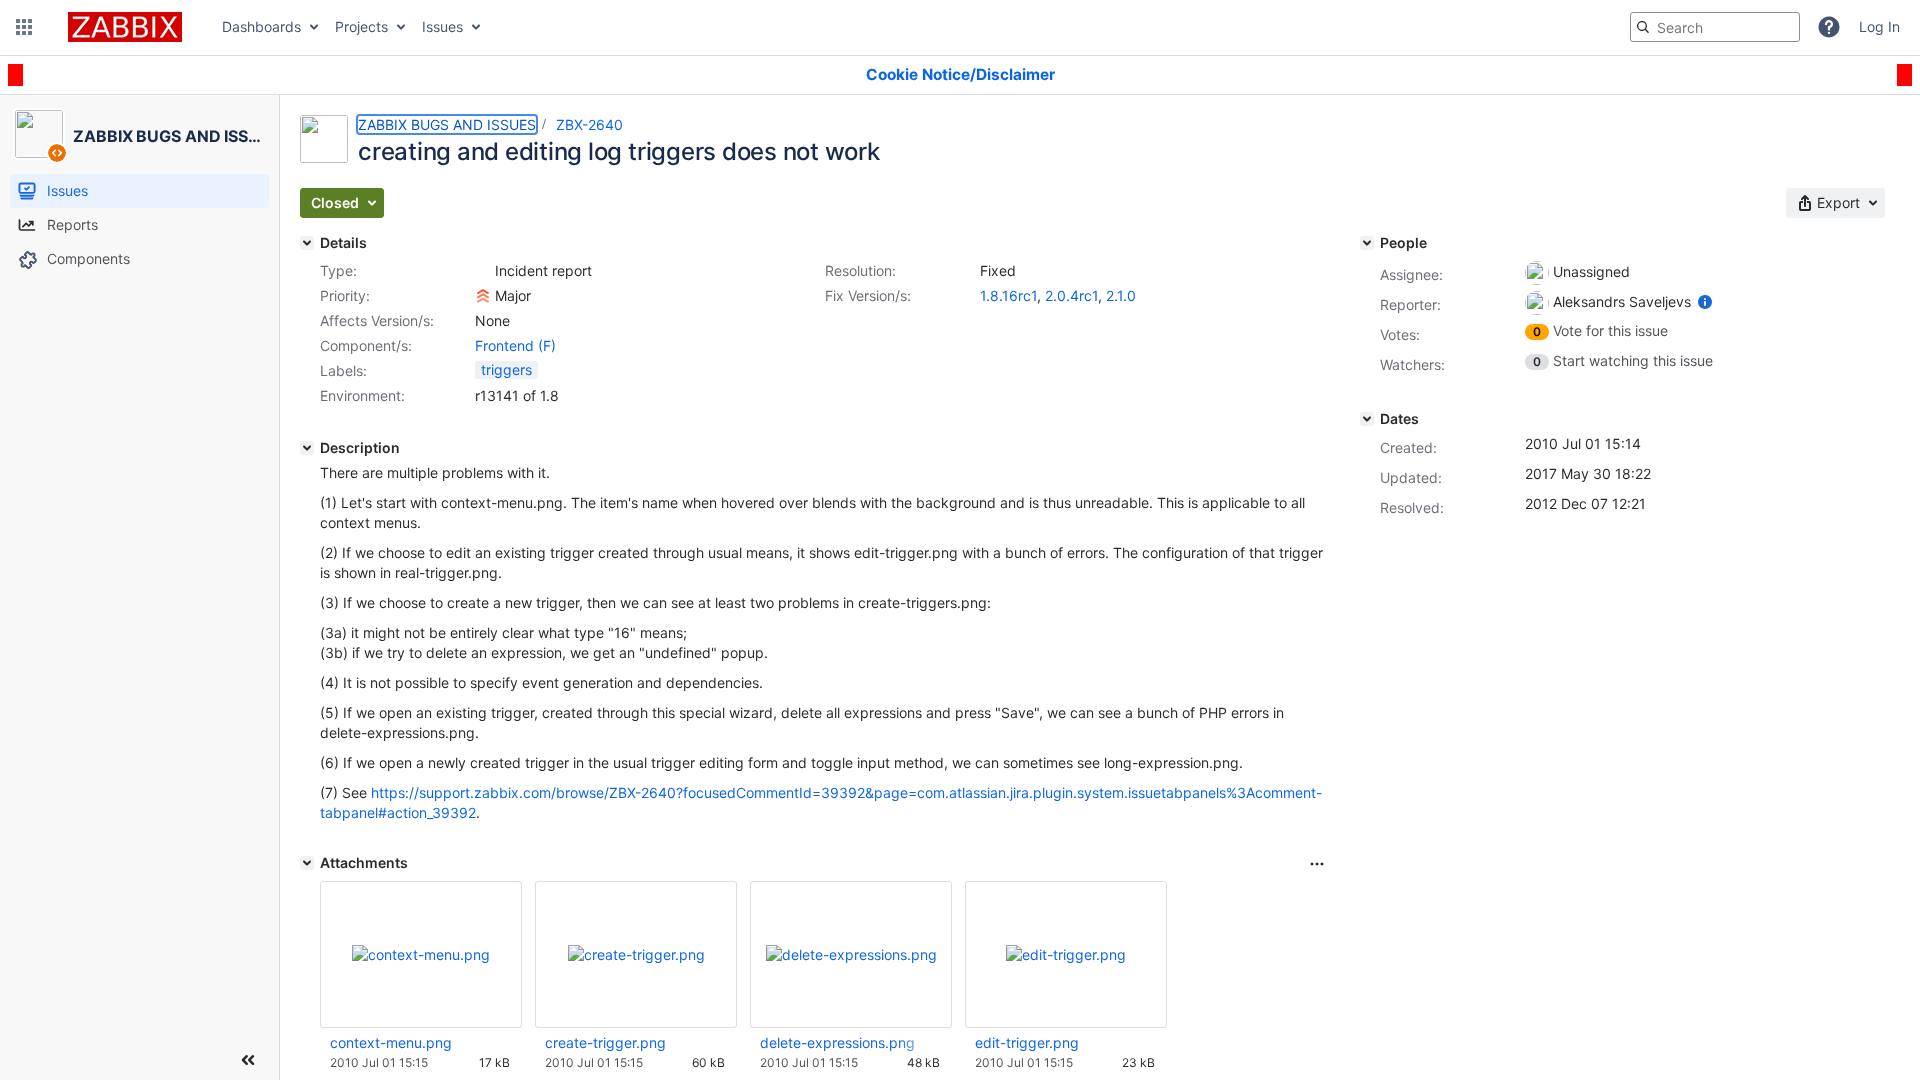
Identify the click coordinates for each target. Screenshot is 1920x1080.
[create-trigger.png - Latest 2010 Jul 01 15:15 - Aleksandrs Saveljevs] (636, 954)
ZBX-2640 (589, 124)
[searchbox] (1715, 27)
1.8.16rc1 (1008, 295)
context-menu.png (391, 1042)
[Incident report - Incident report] (483, 271)
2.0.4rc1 (1071, 295)
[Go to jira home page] (125, 27)
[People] (1367, 243)
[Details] (307, 243)
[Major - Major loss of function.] (483, 296)
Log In (1879, 26)
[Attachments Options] (1317, 864)
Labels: (343, 370)
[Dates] (1367, 419)
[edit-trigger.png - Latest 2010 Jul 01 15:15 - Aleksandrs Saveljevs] (1066, 954)
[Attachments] (307, 863)
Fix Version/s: (868, 295)
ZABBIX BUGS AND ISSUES (447, 124)
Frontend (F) (515, 345)
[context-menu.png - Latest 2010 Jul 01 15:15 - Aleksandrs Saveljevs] (421, 954)
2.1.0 (1121, 295)
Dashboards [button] (261, 26)
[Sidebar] (248, 1060)
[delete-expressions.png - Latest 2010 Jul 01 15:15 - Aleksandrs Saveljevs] (851, 954)
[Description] (307, 448)
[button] (24, 27)
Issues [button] (442, 26)
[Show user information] (1705, 301)
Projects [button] (361, 26)
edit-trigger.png (1027, 1042)
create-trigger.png (605, 1042)
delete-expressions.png (837, 1042)
